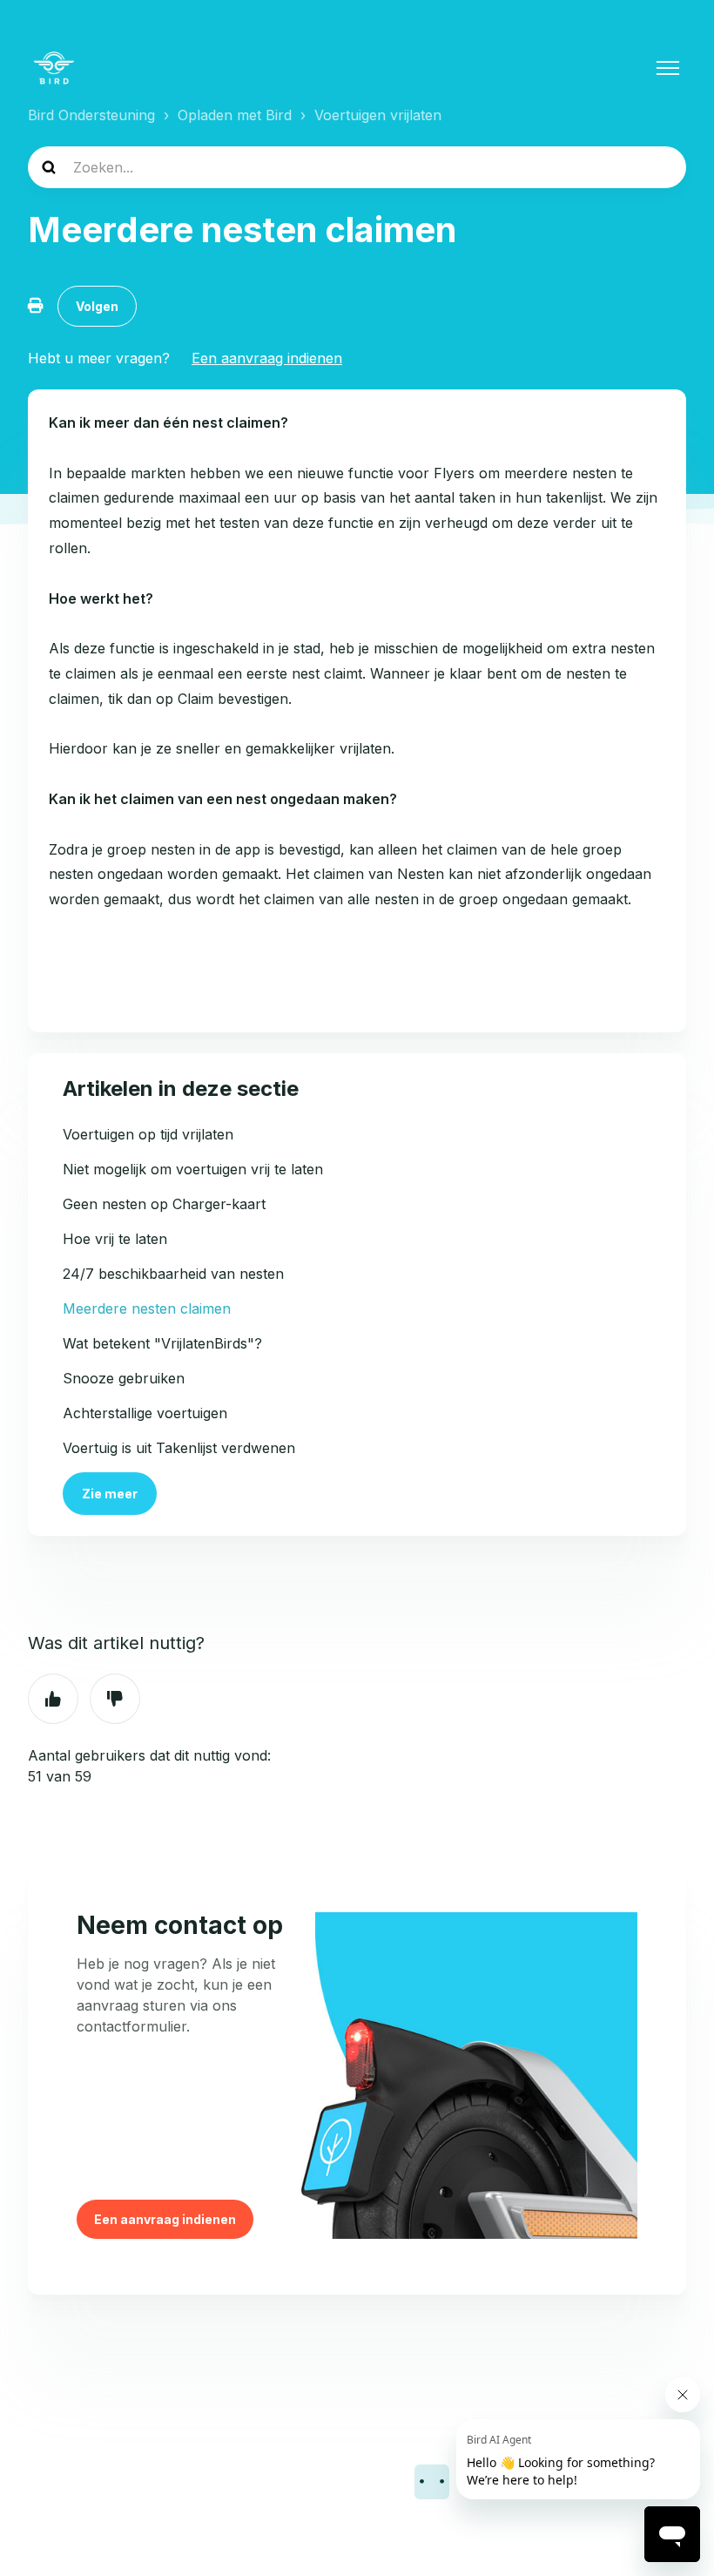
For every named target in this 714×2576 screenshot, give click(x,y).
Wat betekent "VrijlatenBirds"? (162, 1343)
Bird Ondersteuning (91, 115)
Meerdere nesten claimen (147, 1308)
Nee (115, 1699)
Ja (53, 1699)
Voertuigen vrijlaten (378, 115)
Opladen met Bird (235, 115)
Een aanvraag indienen (267, 358)
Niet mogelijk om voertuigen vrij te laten (193, 1169)
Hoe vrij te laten (115, 1239)
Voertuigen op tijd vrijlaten (148, 1134)
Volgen (97, 306)
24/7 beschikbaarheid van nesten (173, 1274)
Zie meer (110, 1494)
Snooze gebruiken (124, 1378)
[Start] (54, 68)
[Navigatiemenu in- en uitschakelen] (668, 68)
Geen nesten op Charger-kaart (164, 1204)
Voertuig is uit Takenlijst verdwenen (179, 1448)
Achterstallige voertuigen (145, 1413)
